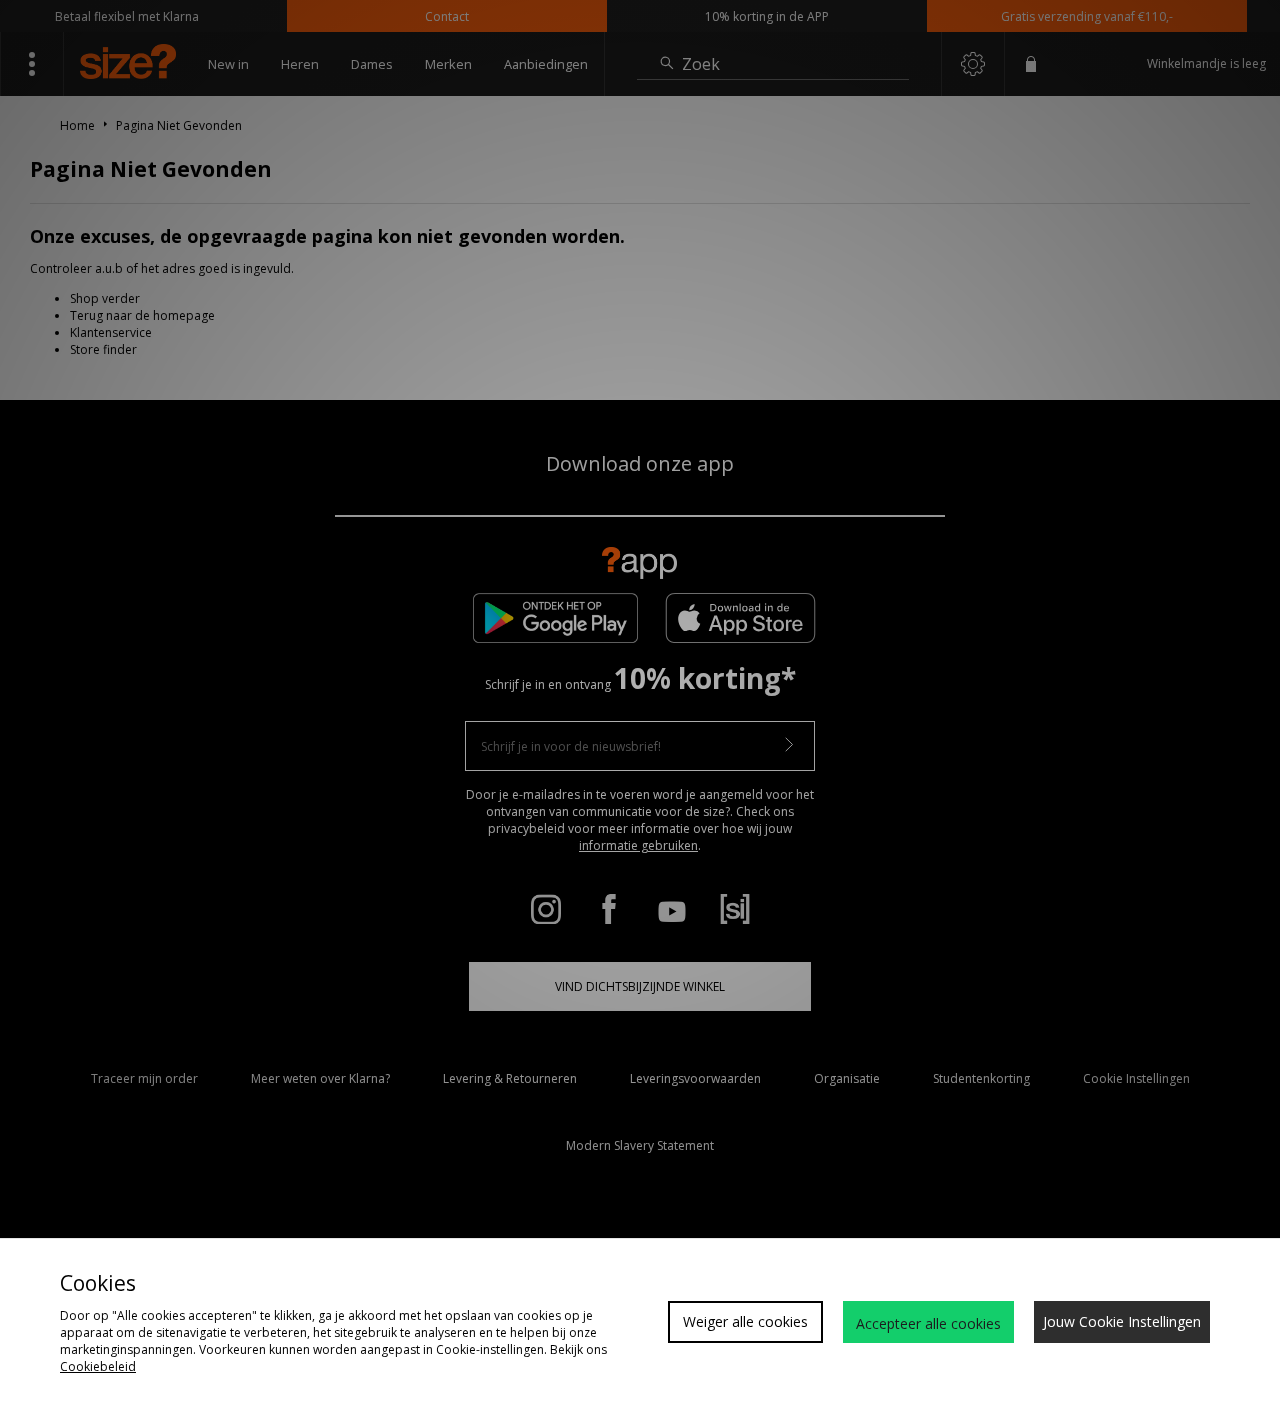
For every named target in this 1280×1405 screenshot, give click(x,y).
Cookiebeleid (98, 1366)
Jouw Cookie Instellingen (1122, 1321)
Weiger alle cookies (745, 1321)
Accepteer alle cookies (928, 1323)
